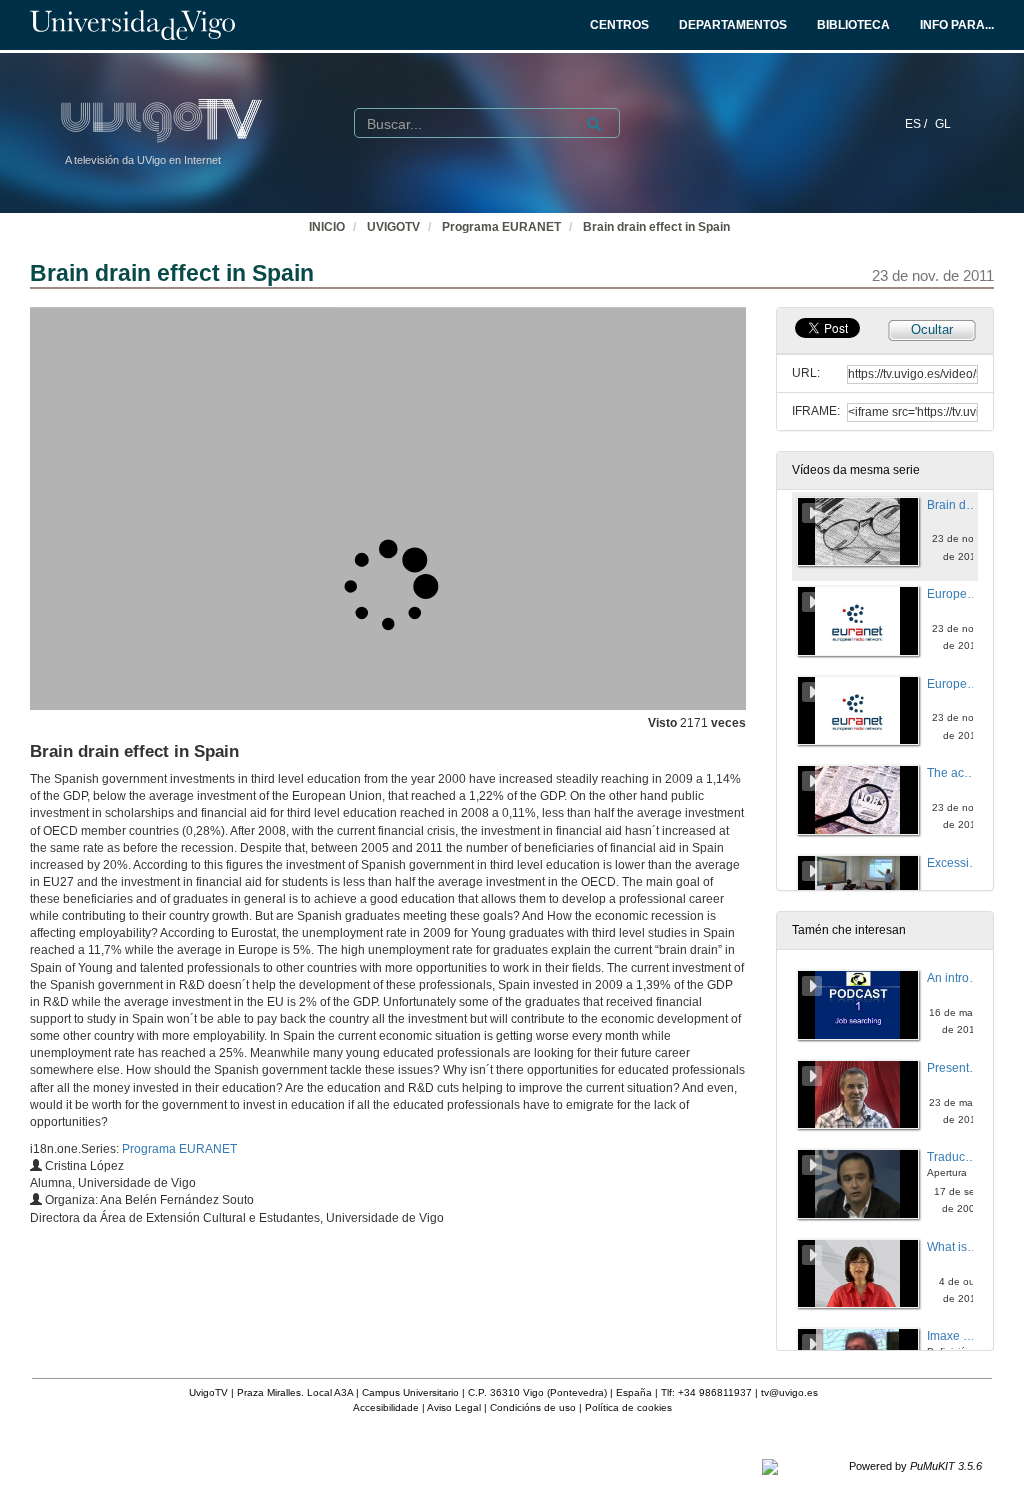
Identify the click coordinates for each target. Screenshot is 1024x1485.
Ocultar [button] (932, 329)
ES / (917, 124)
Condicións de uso (533, 1407)
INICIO (327, 227)
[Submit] (594, 124)
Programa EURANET (501, 227)
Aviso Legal (454, 1407)
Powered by (915, 1466)
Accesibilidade (386, 1407)
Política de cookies (628, 1407)
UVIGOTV (393, 227)
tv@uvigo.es (789, 1392)
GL (943, 124)
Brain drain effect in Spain (656, 227)
